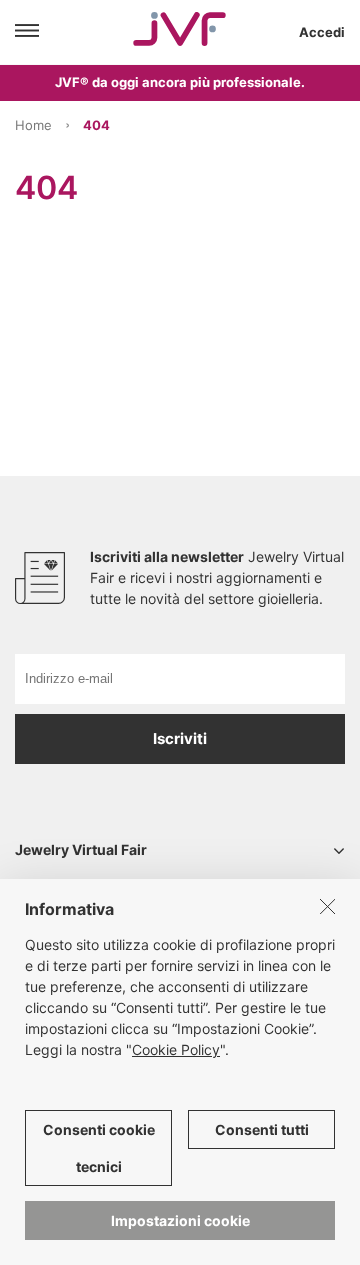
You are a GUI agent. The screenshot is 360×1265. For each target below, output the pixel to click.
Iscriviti (180, 738)
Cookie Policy (176, 1049)
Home (33, 125)
